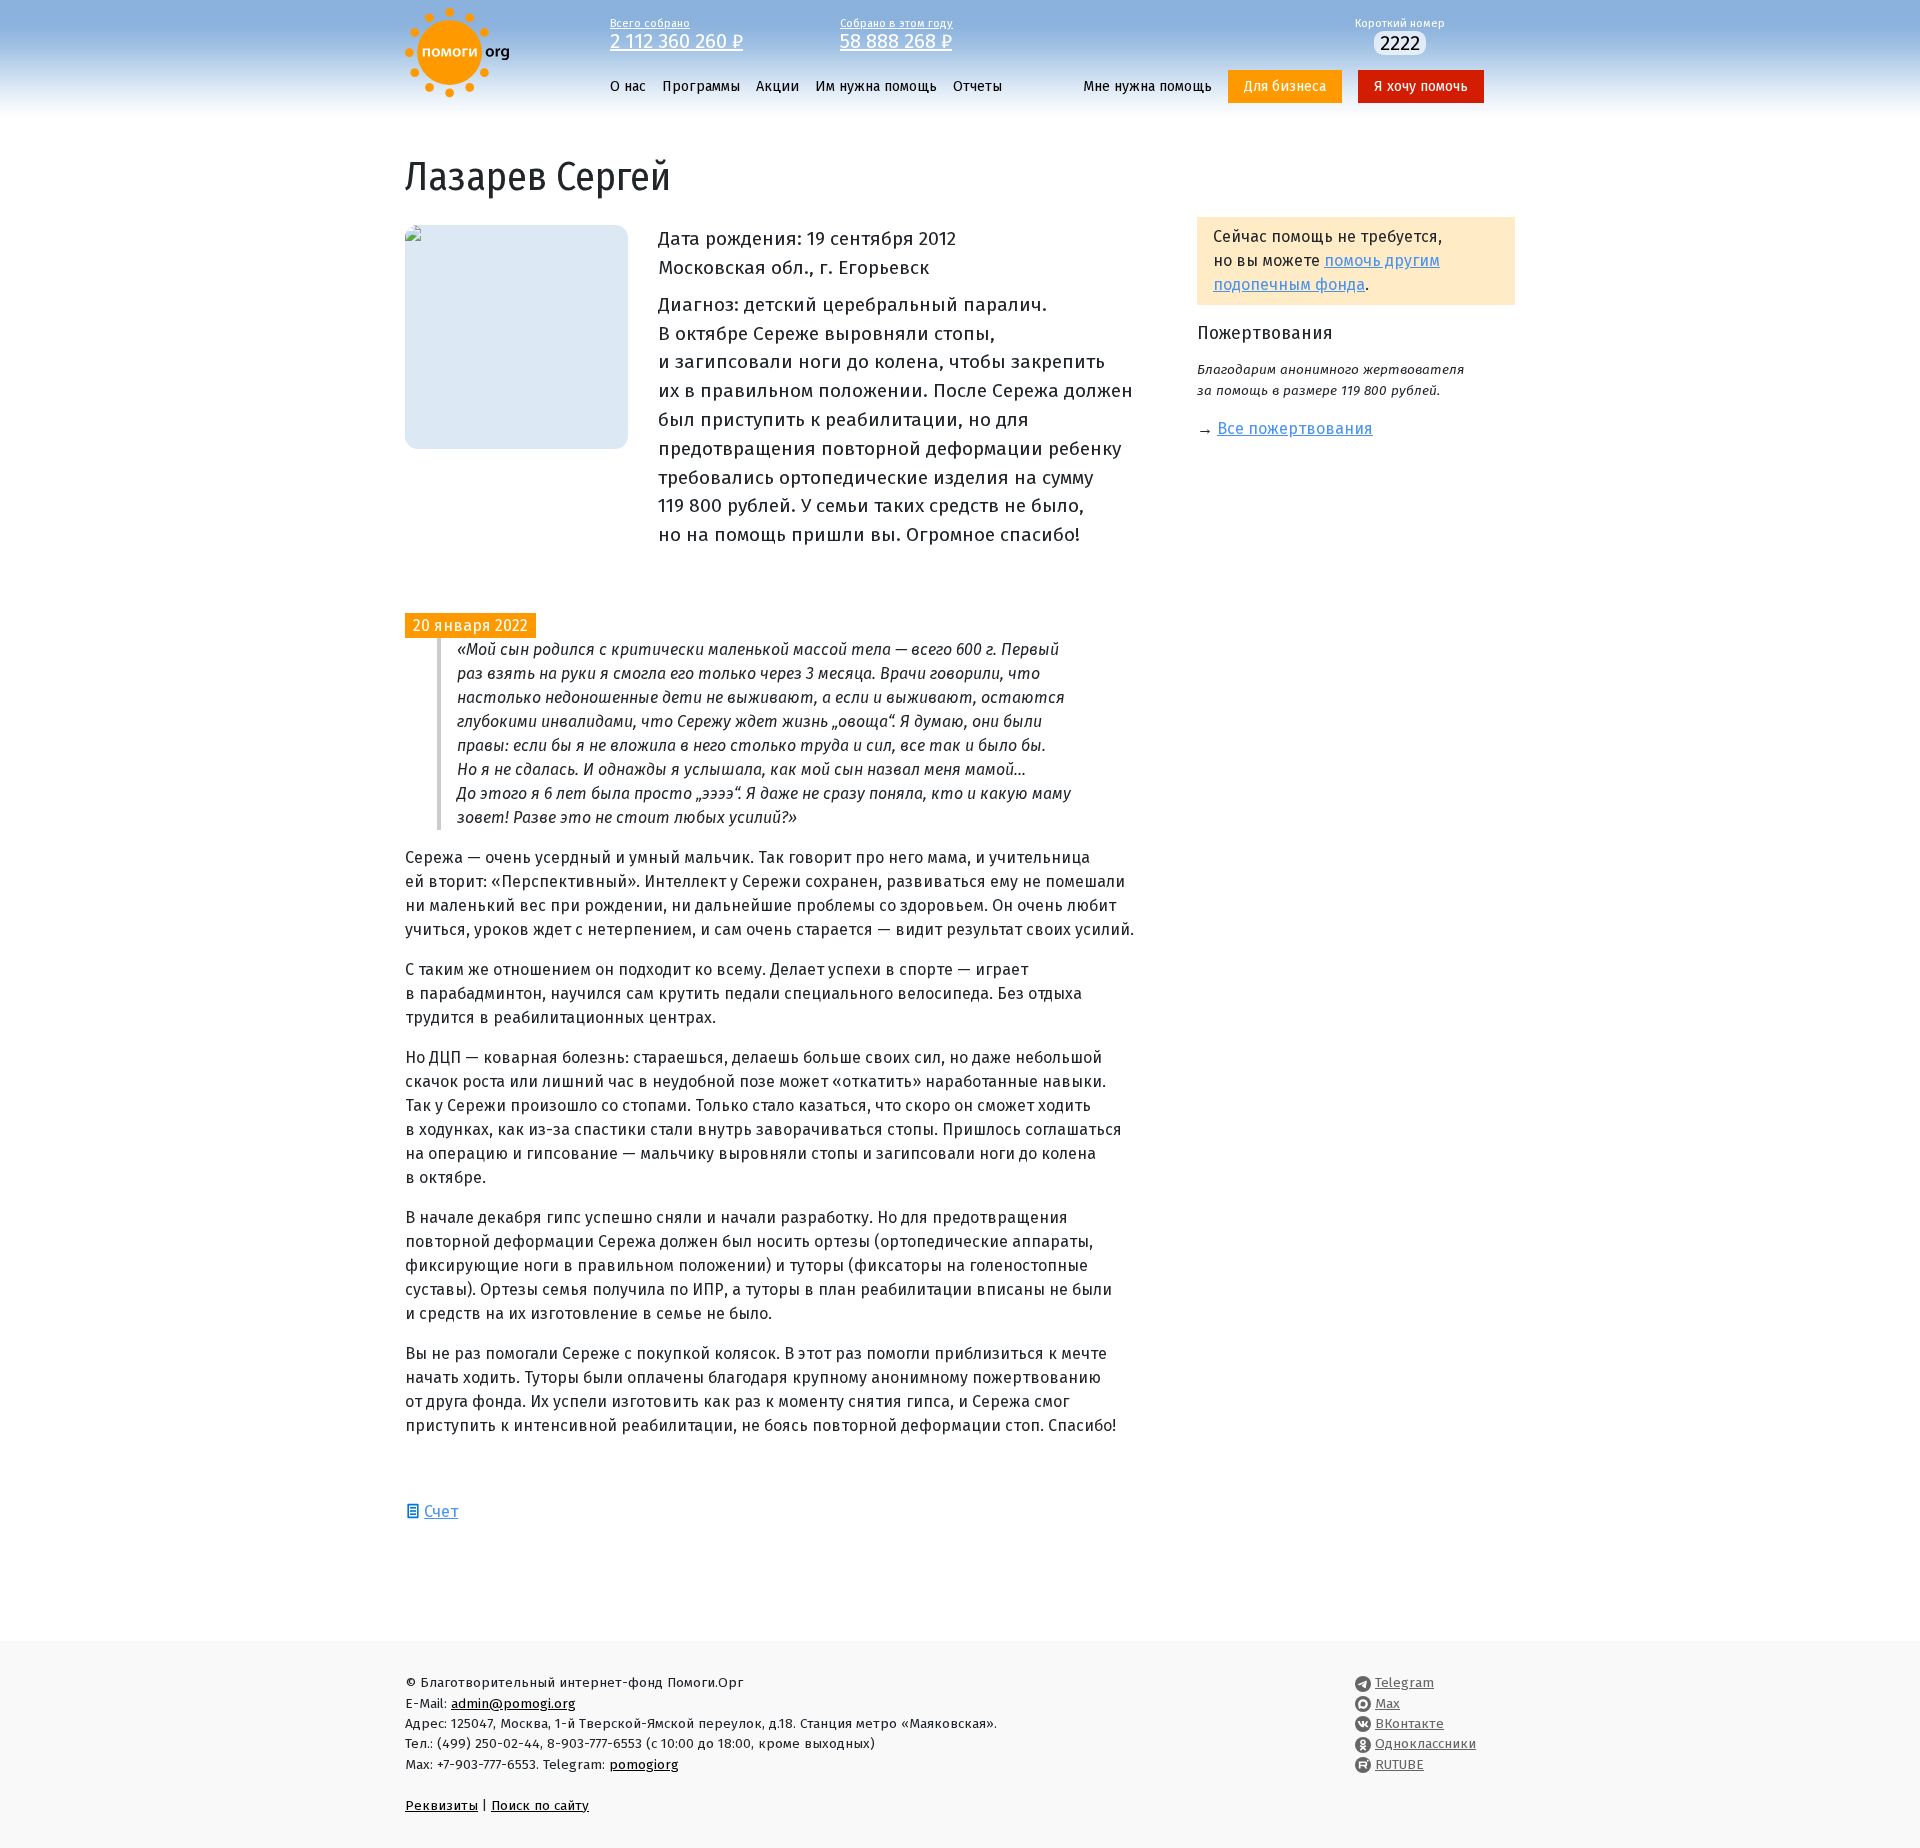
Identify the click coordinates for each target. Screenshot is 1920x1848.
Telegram (1404, 1682)
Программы (701, 86)
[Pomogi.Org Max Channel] (1363, 1703)
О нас (628, 86)
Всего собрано (676, 33)
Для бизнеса (1285, 86)
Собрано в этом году (896, 33)
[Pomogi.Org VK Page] (1363, 1723)
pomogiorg (644, 1764)
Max (1387, 1703)
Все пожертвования (1295, 428)
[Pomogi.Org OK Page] (1363, 1743)
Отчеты (977, 86)
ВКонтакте (1409, 1723)
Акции (777, 86)
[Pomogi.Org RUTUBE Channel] (1363, 1764)
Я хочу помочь (1421, 86)
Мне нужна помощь (1147, 86)
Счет (441, 1511)
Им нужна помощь (876, 86)
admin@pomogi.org (513, 1703)
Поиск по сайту (540, 1805)
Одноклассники (1425, 1743)
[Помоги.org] (457, 51)
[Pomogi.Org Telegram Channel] (1363, 1682)
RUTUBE (1399, 1764)
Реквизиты (441, 1805)
